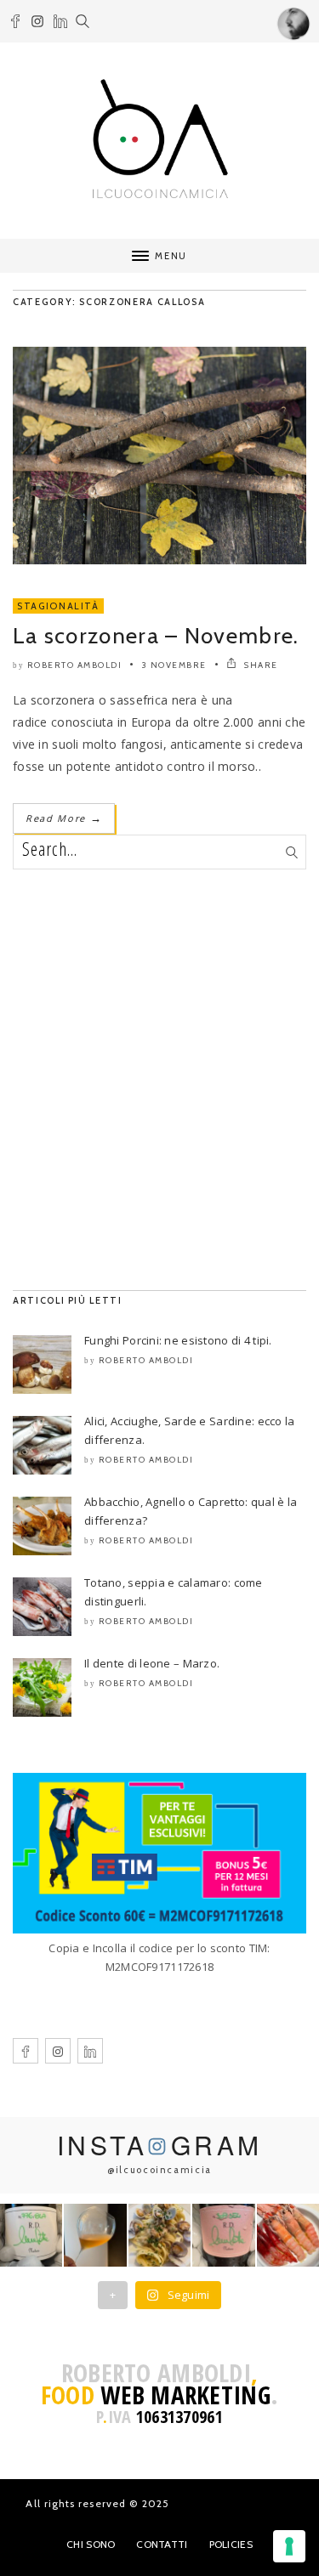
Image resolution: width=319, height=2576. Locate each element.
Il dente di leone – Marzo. (152, 1663)
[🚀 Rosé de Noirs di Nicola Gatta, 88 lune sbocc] (223, 2235)
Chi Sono (91, 2544)
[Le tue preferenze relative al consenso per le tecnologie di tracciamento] (289, 2546)
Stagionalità (58, 606)
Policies (231, 2544)
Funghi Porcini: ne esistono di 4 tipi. (178, 1340)
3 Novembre (174, 665)
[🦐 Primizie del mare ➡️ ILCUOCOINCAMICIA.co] (288, 2235)
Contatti (162, 2544)
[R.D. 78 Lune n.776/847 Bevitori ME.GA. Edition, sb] (95, 2235)
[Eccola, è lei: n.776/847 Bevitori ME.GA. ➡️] (31, 2235)
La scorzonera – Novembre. (156, 636)
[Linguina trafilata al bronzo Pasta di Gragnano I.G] (159, 2235)
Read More (64, 818)
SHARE (260, 665)
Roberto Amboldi (75, 665)
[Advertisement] (159, 1080)
